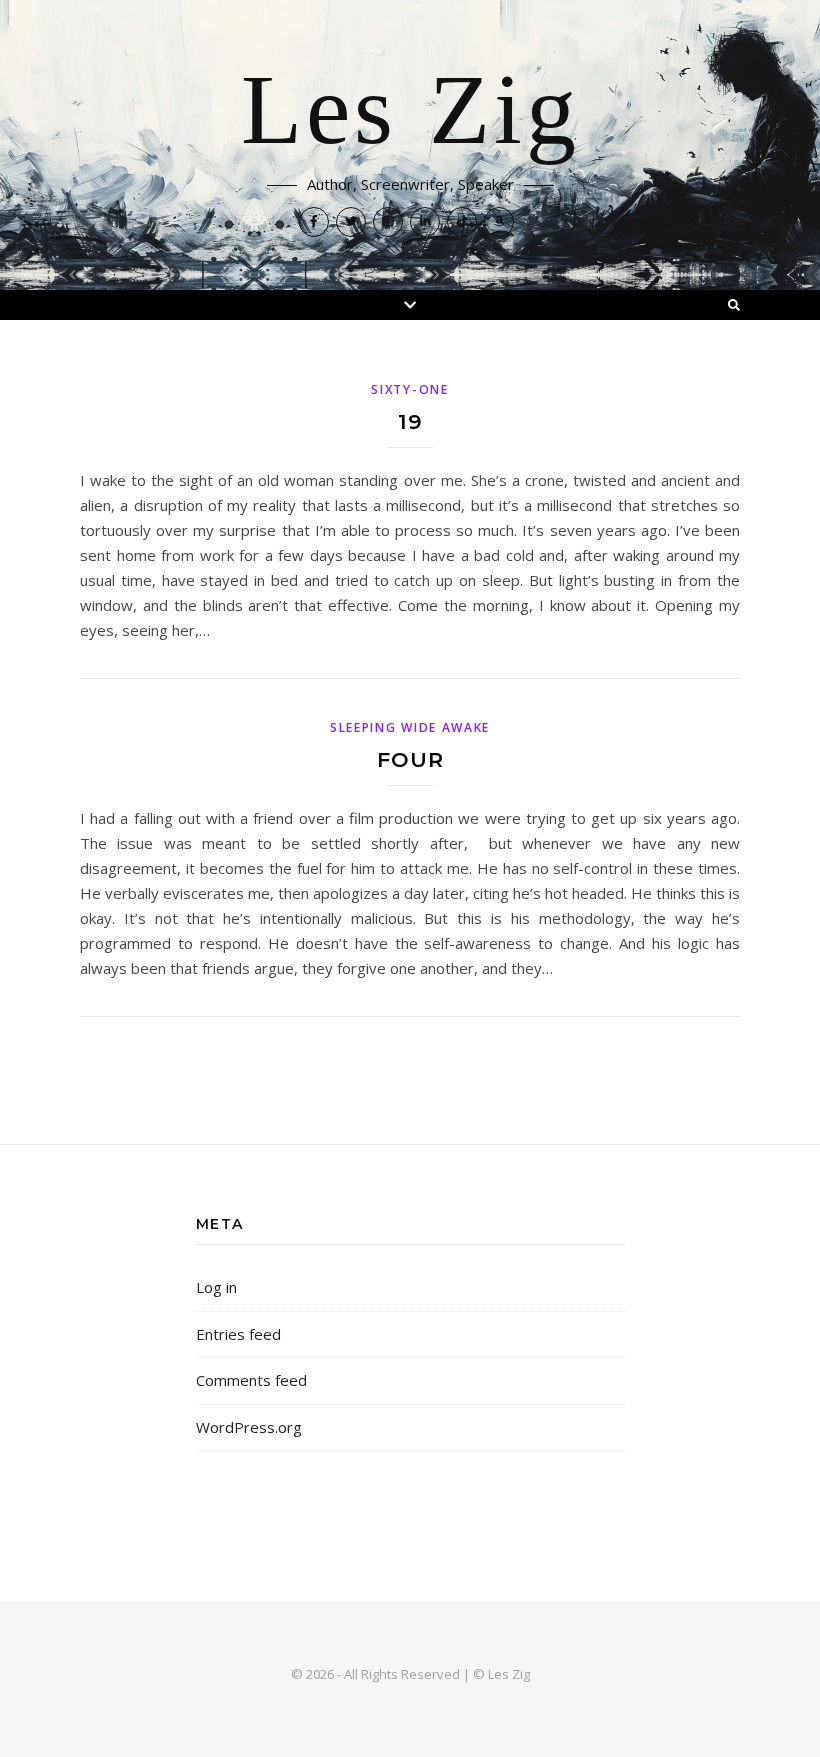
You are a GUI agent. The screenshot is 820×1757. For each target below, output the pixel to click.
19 (410, 421)
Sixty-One (409, 389)
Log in (216, 1287)
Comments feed (251, 1380)
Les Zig (410, 112)
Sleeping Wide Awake (410, 727)
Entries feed (238, 1334)
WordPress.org (249, 1427)
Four (410, 759)
